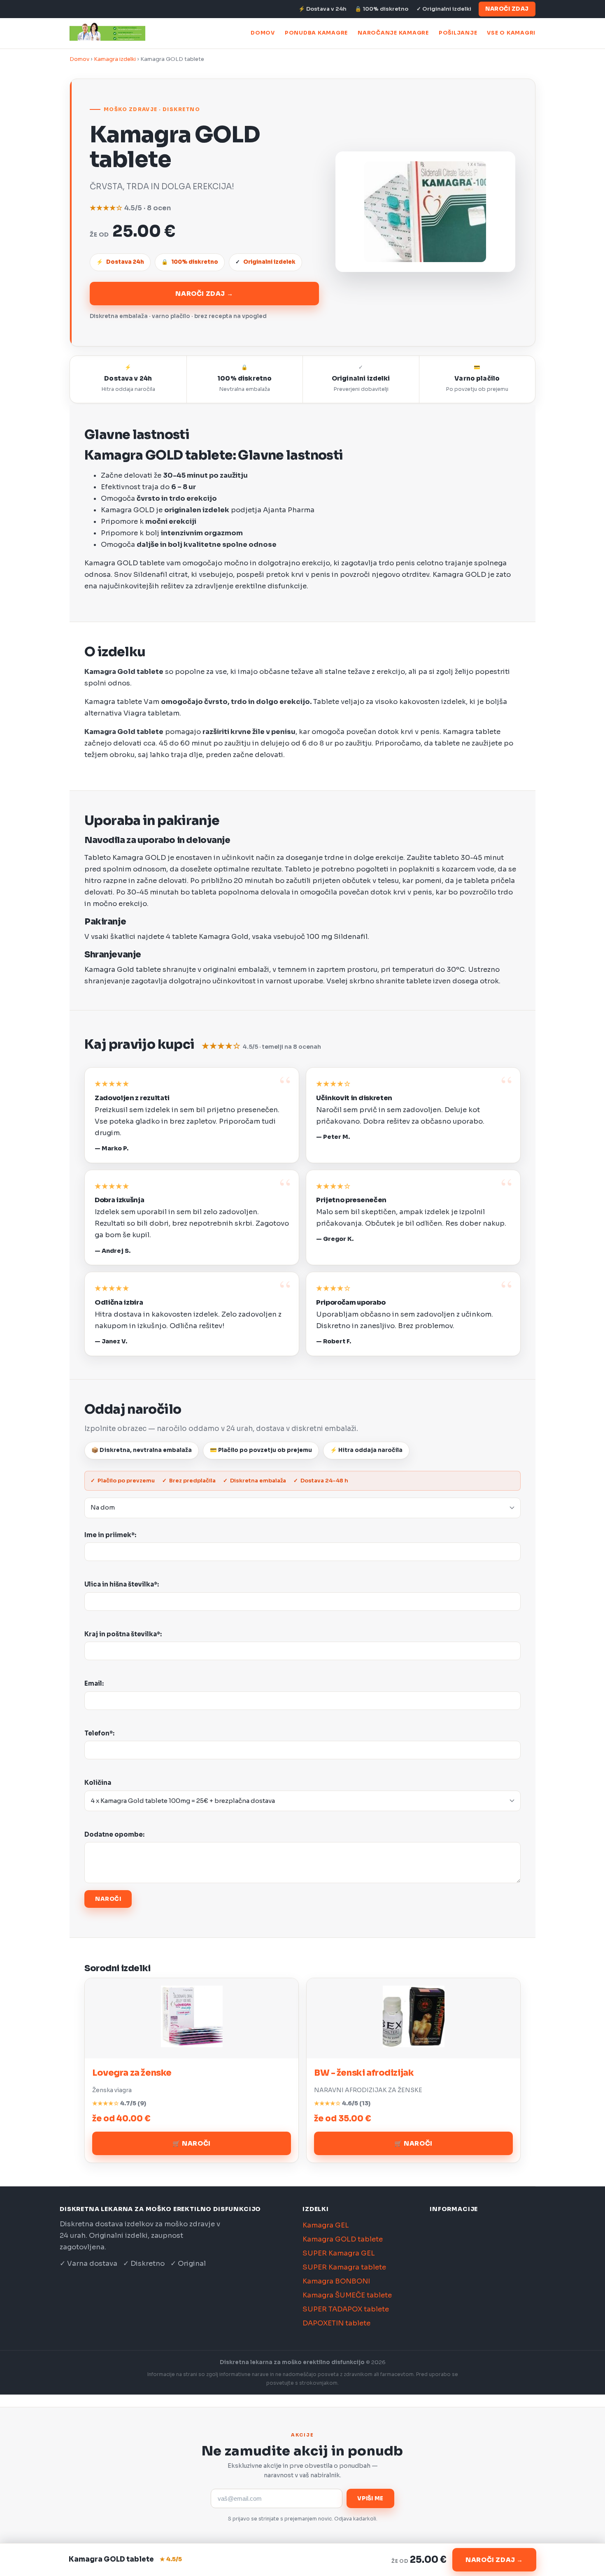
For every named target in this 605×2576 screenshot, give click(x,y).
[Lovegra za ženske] (192, 2045)
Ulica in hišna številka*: (122, 1584)
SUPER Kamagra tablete (344, 2267)
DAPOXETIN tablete (336, 2323)
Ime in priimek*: (110, 1535)
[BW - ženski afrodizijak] (414, 2045)
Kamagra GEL (326, 2225)
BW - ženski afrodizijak (364, 2073)
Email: (94, 1683)
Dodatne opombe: (114, 1834)
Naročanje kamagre (393, 33)
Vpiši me (370, 2498)
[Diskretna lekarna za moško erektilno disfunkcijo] (107, 33)
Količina (98, 1783)
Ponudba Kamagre (316, 33)
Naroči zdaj (507, 9)
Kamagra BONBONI (336, 2281)
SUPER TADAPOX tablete (346, 2309)
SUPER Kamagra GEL (339, 2253)
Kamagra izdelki (115, 59)
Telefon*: (99, 1733)
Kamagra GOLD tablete (343, 2239)
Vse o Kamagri (511, 33)
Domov (263, 33)
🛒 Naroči (192, 2143)
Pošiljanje (458, 33)
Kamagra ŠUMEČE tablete (347, 2295)
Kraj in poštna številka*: (123, 1634)
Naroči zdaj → (204, 294)
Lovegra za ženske (132, 2073)
